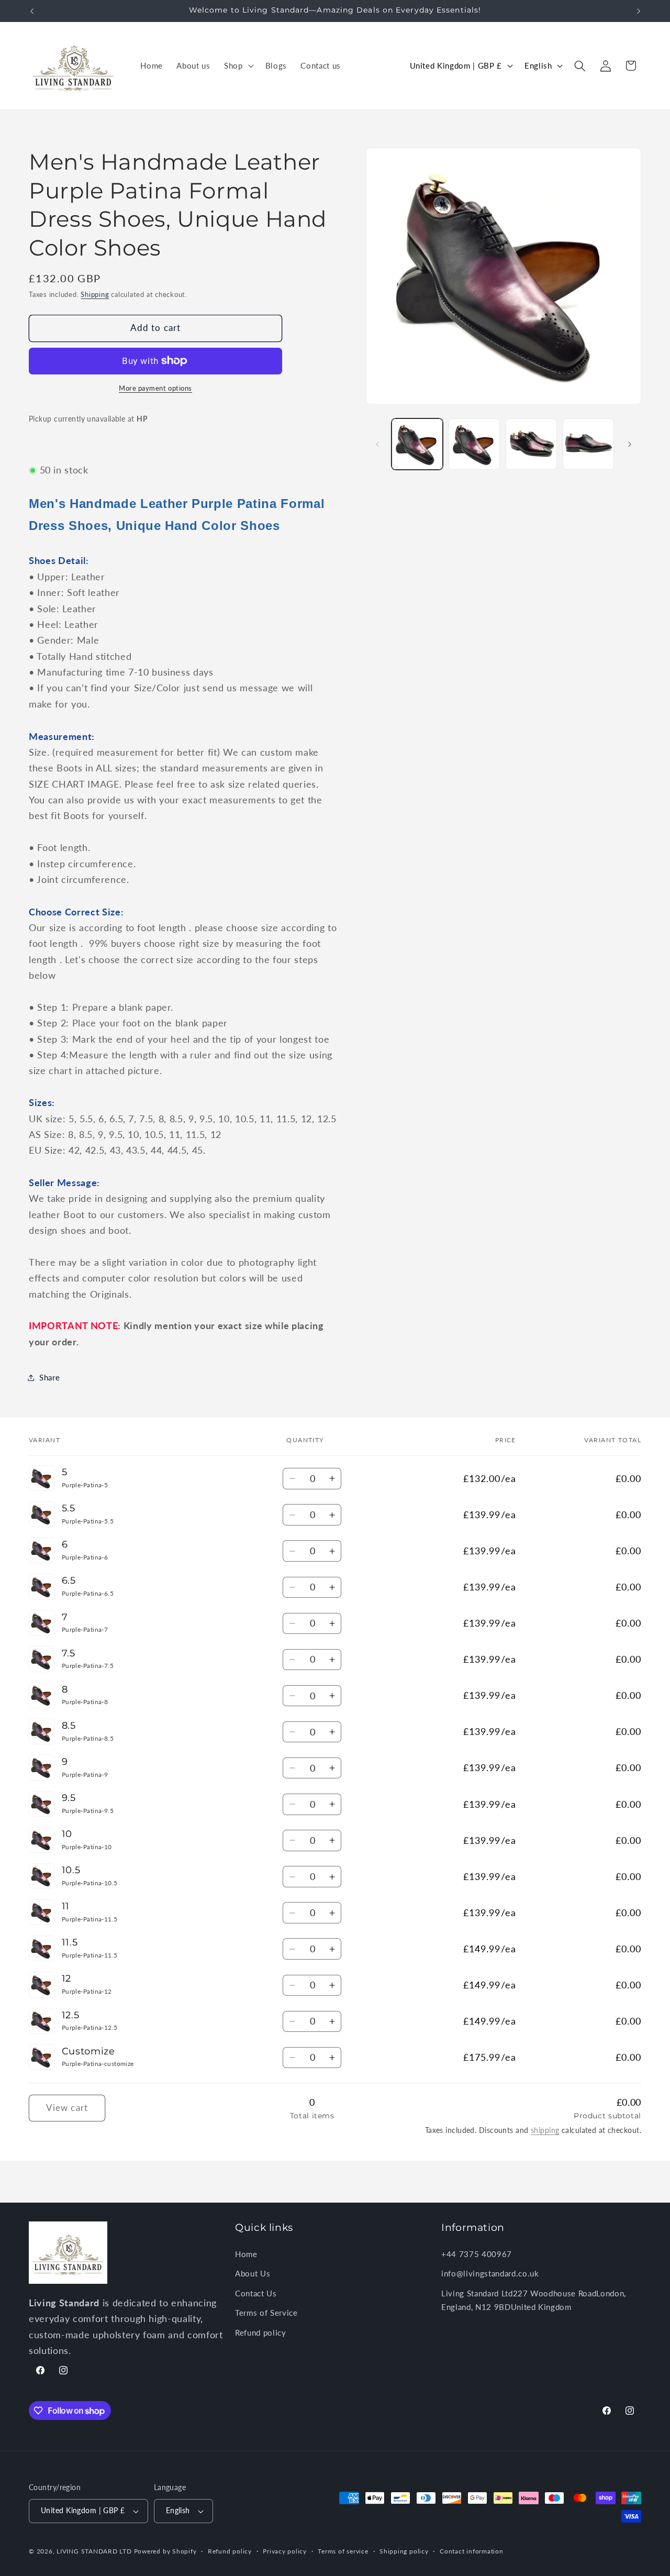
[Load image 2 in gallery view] (474, 444)
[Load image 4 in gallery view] (588, 444)
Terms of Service (266, 2313)
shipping (545, 2130)
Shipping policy (404, 2551)
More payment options (155, 388)
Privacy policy (285, 2551)
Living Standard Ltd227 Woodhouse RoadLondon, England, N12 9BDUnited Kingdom (534, 2300)
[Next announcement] (639, 11)
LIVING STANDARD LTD (94, 2551)
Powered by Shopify (165, 2551)
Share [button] (49, 1377)
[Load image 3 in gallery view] (531, 444)
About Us (253, 2273)
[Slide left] (377, 444)
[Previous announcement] (32, 11)
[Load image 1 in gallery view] (417, 444)
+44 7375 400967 (477, 2253)
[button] (238, 66)
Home (246, 2253)
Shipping (95, 295)
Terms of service (343, 2551)
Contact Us (256, 2293)
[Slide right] (630, 444)
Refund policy (261, 2332)
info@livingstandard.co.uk (490, 2273)
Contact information (472, 2551)
